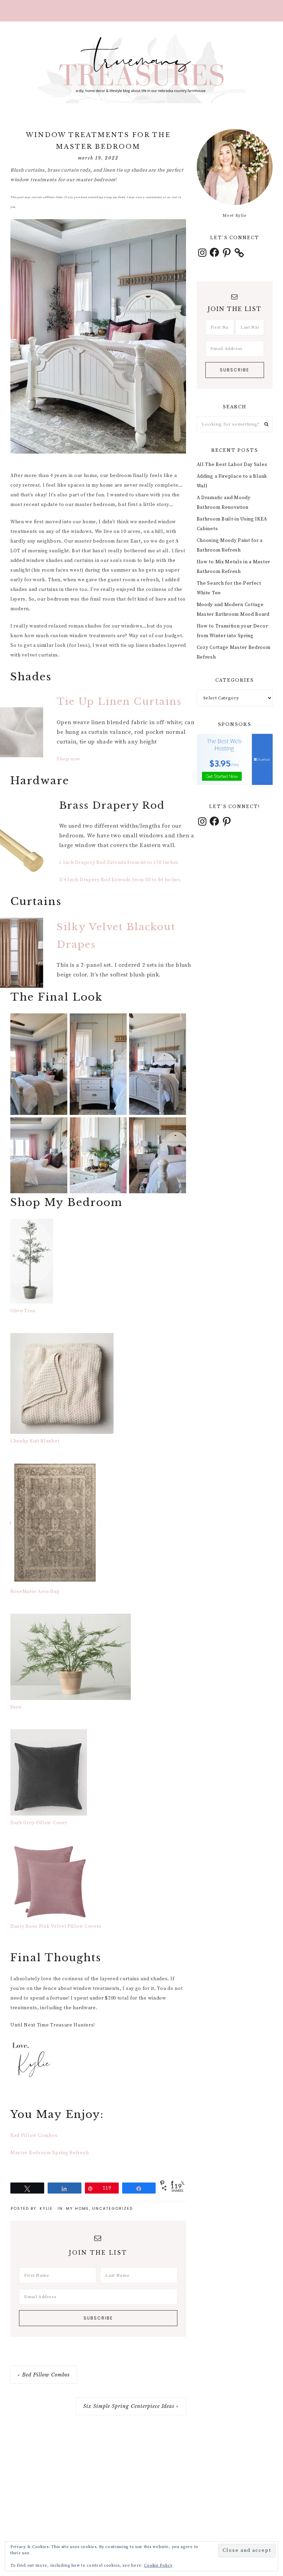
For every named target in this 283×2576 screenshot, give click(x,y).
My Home (77, 2208)
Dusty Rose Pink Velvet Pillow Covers (56, 1926)
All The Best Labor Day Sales (232, 465)
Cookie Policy (158, 2565)
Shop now (69, 759)
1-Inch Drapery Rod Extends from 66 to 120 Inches (119, 863)
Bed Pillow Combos (34, 2136)
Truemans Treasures (141, 69)
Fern (16, 1707)
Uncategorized (113, 2208)
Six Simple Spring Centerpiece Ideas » (131, 2406)
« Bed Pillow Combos (44, 2375)
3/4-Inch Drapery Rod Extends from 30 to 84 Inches (120, 880)
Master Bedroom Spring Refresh (50, 2153)
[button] (141, 11)
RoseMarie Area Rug (35, 1592)
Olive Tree (23, 1311)
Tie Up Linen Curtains (119, 702)
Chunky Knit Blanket (35, 1441)
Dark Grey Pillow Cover (39, 1823)
